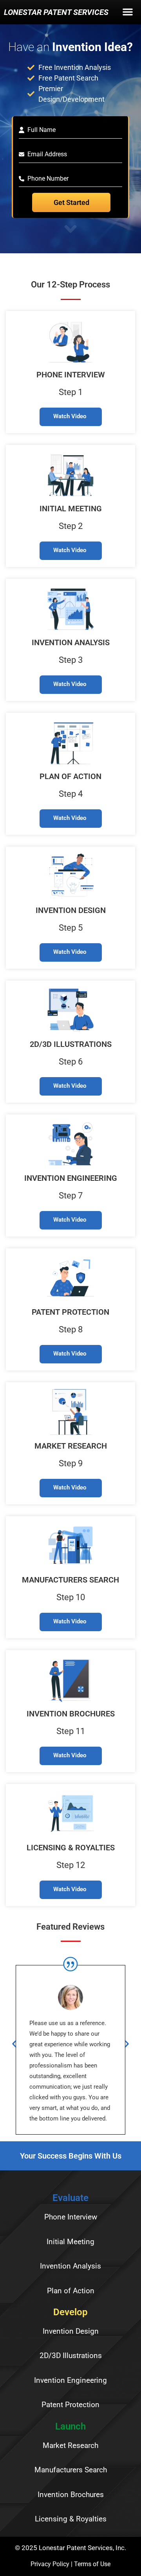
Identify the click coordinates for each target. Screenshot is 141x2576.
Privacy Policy (50, 2564)
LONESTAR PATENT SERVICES (56, 12)
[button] (128, 14)
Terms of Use (92, 2564)
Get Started (71, 202)
